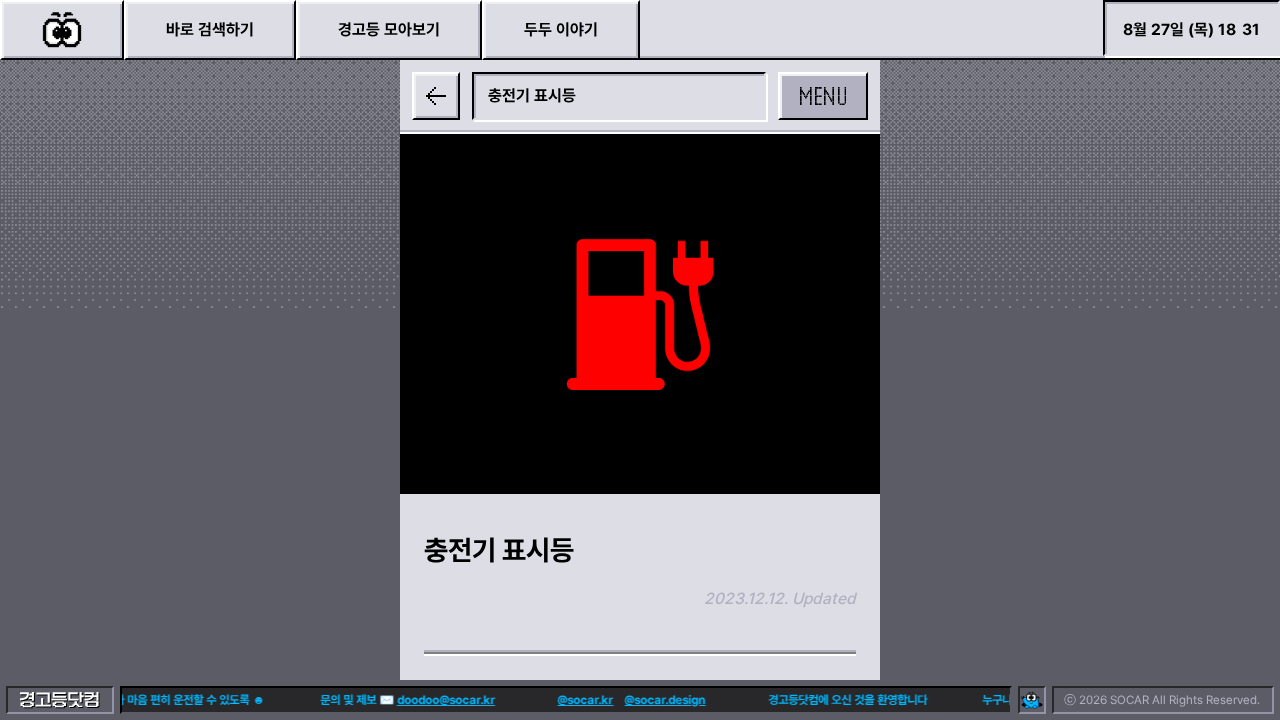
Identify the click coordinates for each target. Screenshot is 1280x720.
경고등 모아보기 (389, 29)
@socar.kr (582, 700)
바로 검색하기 (210, 29)
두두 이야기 (561, 29)
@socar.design (661, 700)
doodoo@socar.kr (442, 700)
